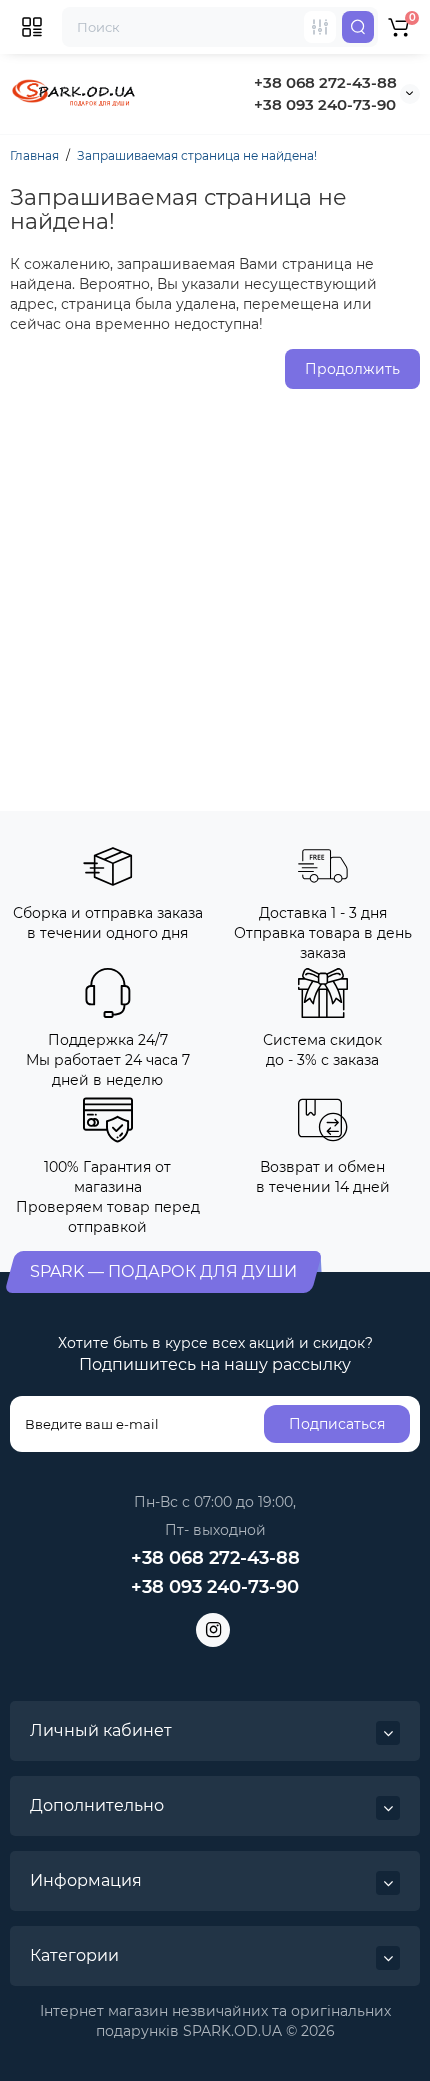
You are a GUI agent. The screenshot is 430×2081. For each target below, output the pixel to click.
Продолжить (352, 369)
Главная (34, 155)
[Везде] (320, 27)
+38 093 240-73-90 (325, 104)
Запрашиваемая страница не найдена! (197, 155)
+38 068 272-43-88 (325, 82)
